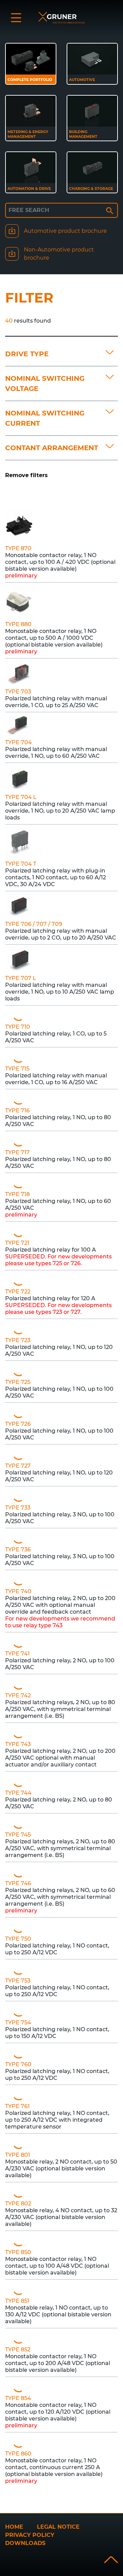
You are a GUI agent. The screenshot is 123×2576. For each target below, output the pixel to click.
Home (14, 2527)
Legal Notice (58, 2527)
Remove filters (26, 475)
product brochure (59, 254)
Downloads (25, 2543)
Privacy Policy (30, 2535)
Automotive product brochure (65, 231)
